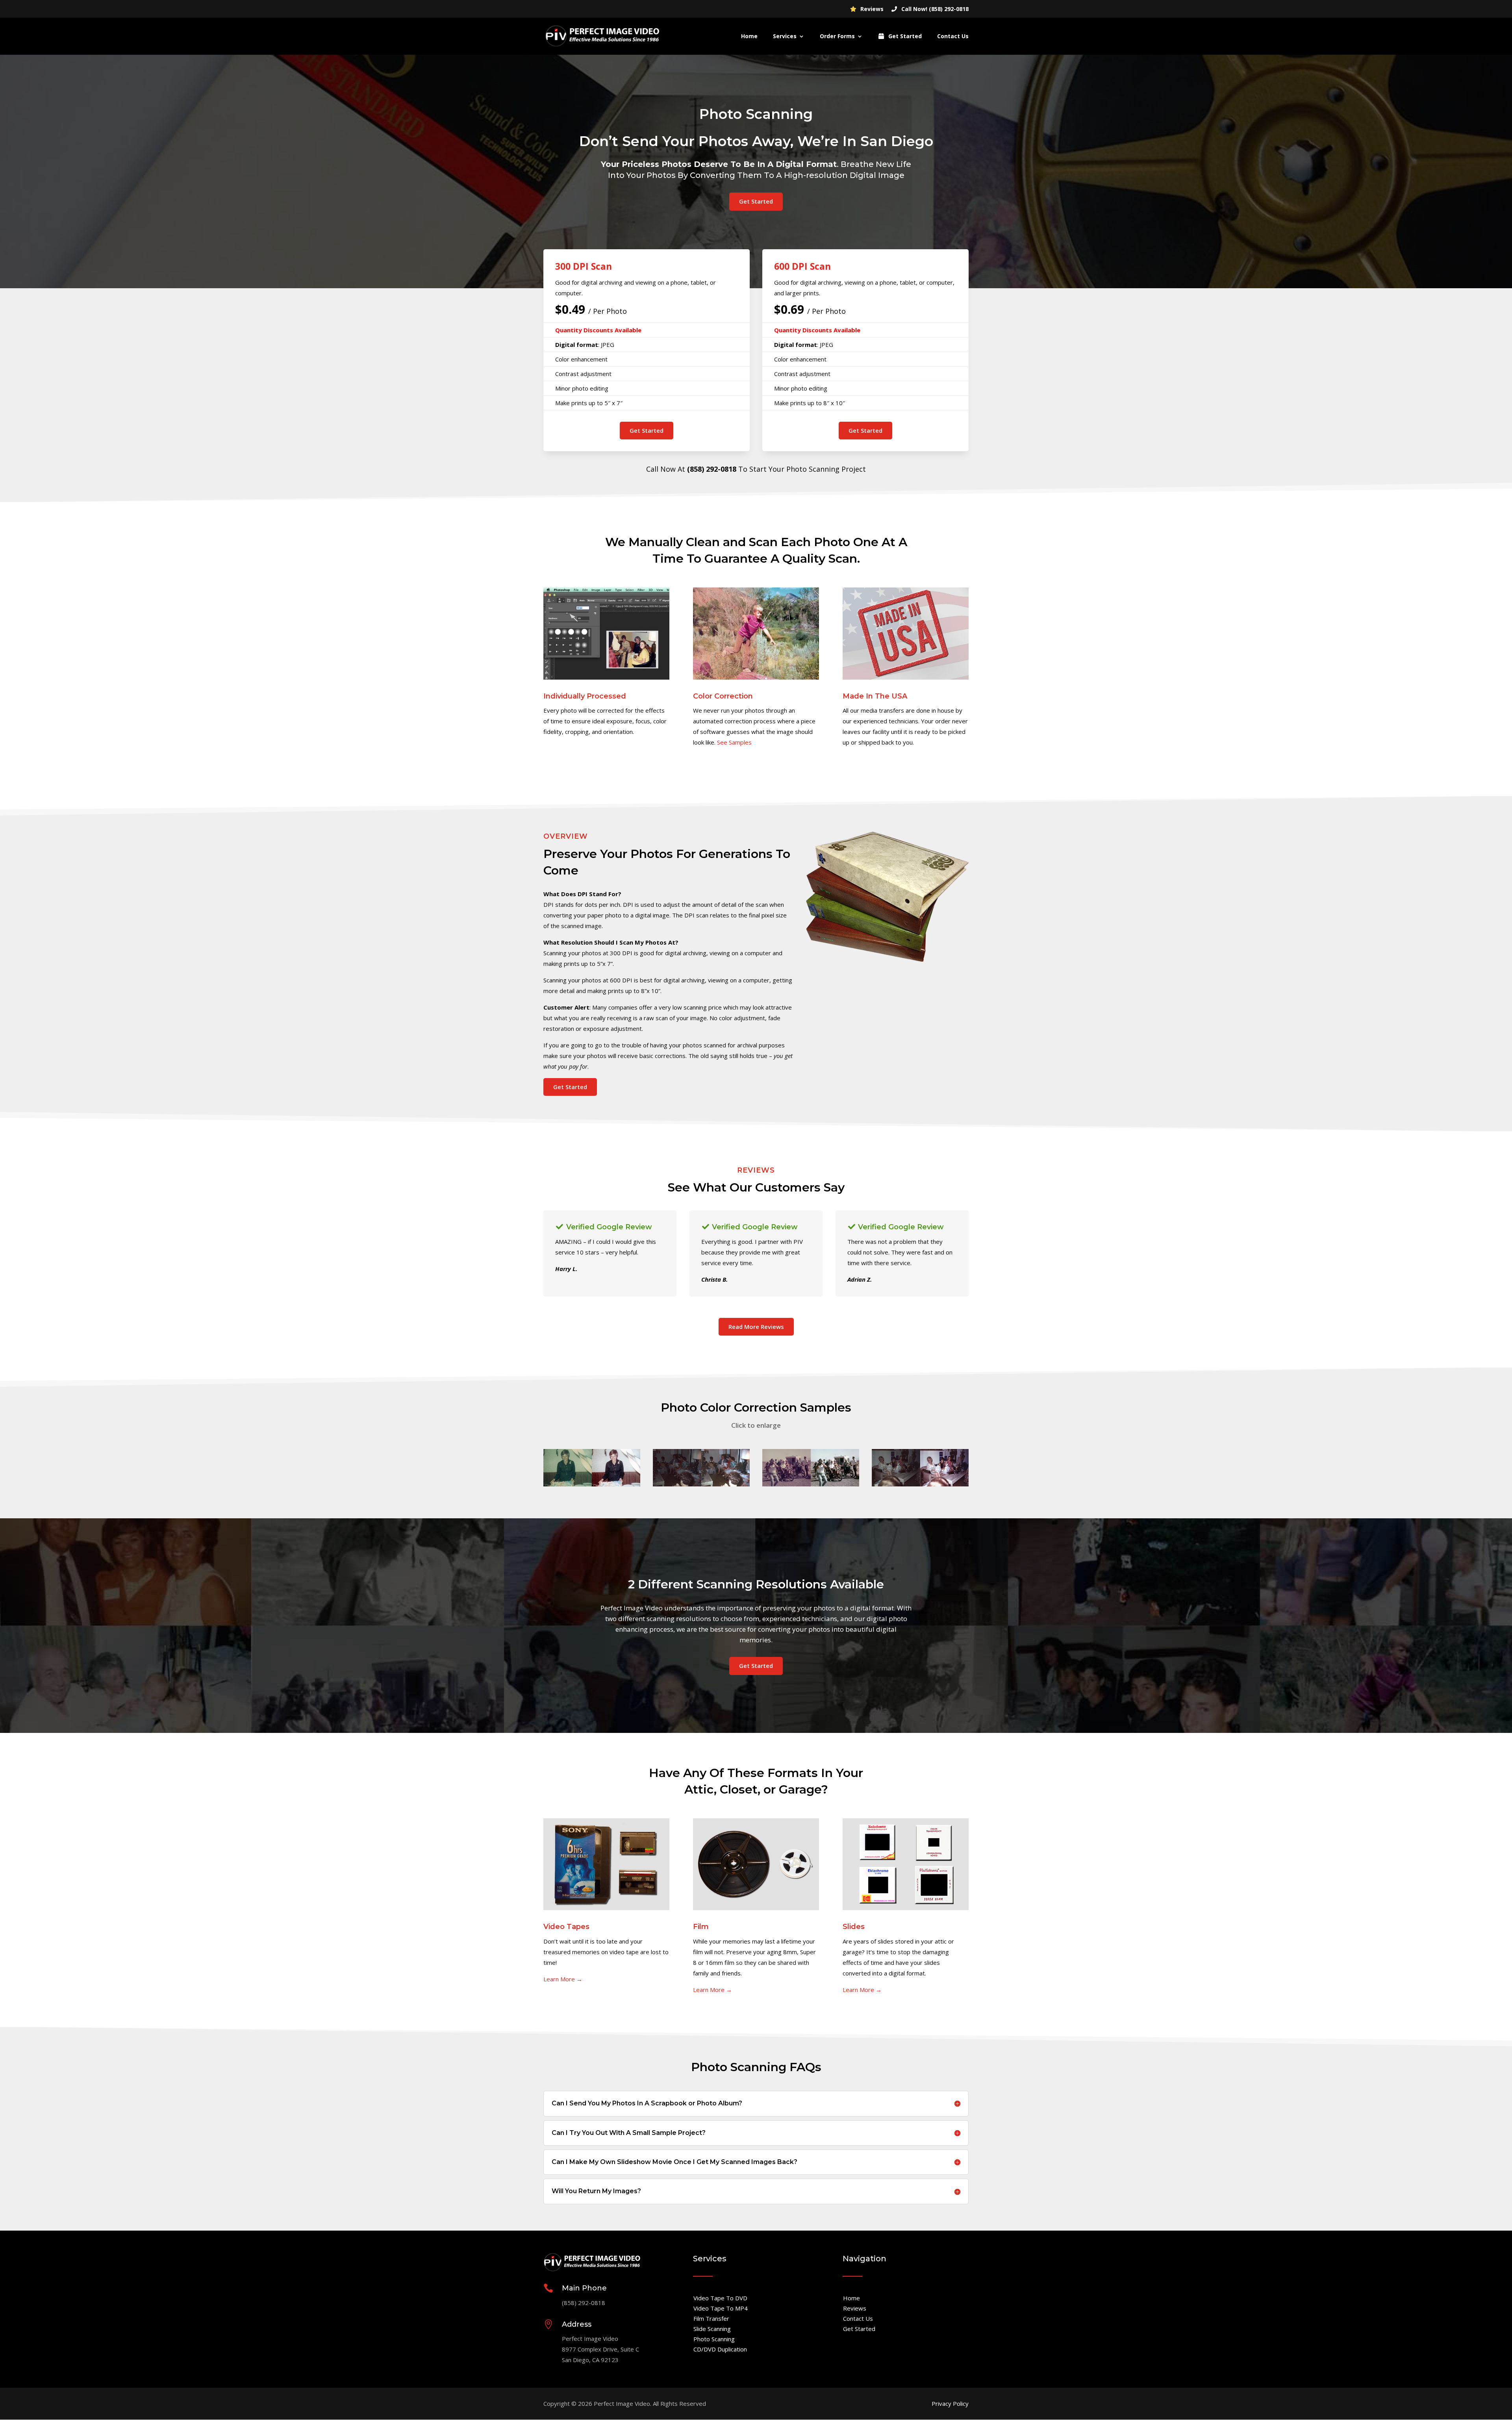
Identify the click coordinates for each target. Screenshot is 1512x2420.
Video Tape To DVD (720, 2298)
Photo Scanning (714, 2339)
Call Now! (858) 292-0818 (934, 9)
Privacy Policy (950, 2403)
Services (785, 37)
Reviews (871, 9)
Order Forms (837, 37)
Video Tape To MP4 (721, 2308)
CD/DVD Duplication (720, 2349)
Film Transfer (711, 2318)
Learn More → (563, 1979)
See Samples (734, 742)
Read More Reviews (756, 1327)
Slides (854, 1927)
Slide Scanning (712, 2329)
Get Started (904, 37)
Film (701, 1927)
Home (749, 37)
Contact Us (953, 37)
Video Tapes (566, 1927)
